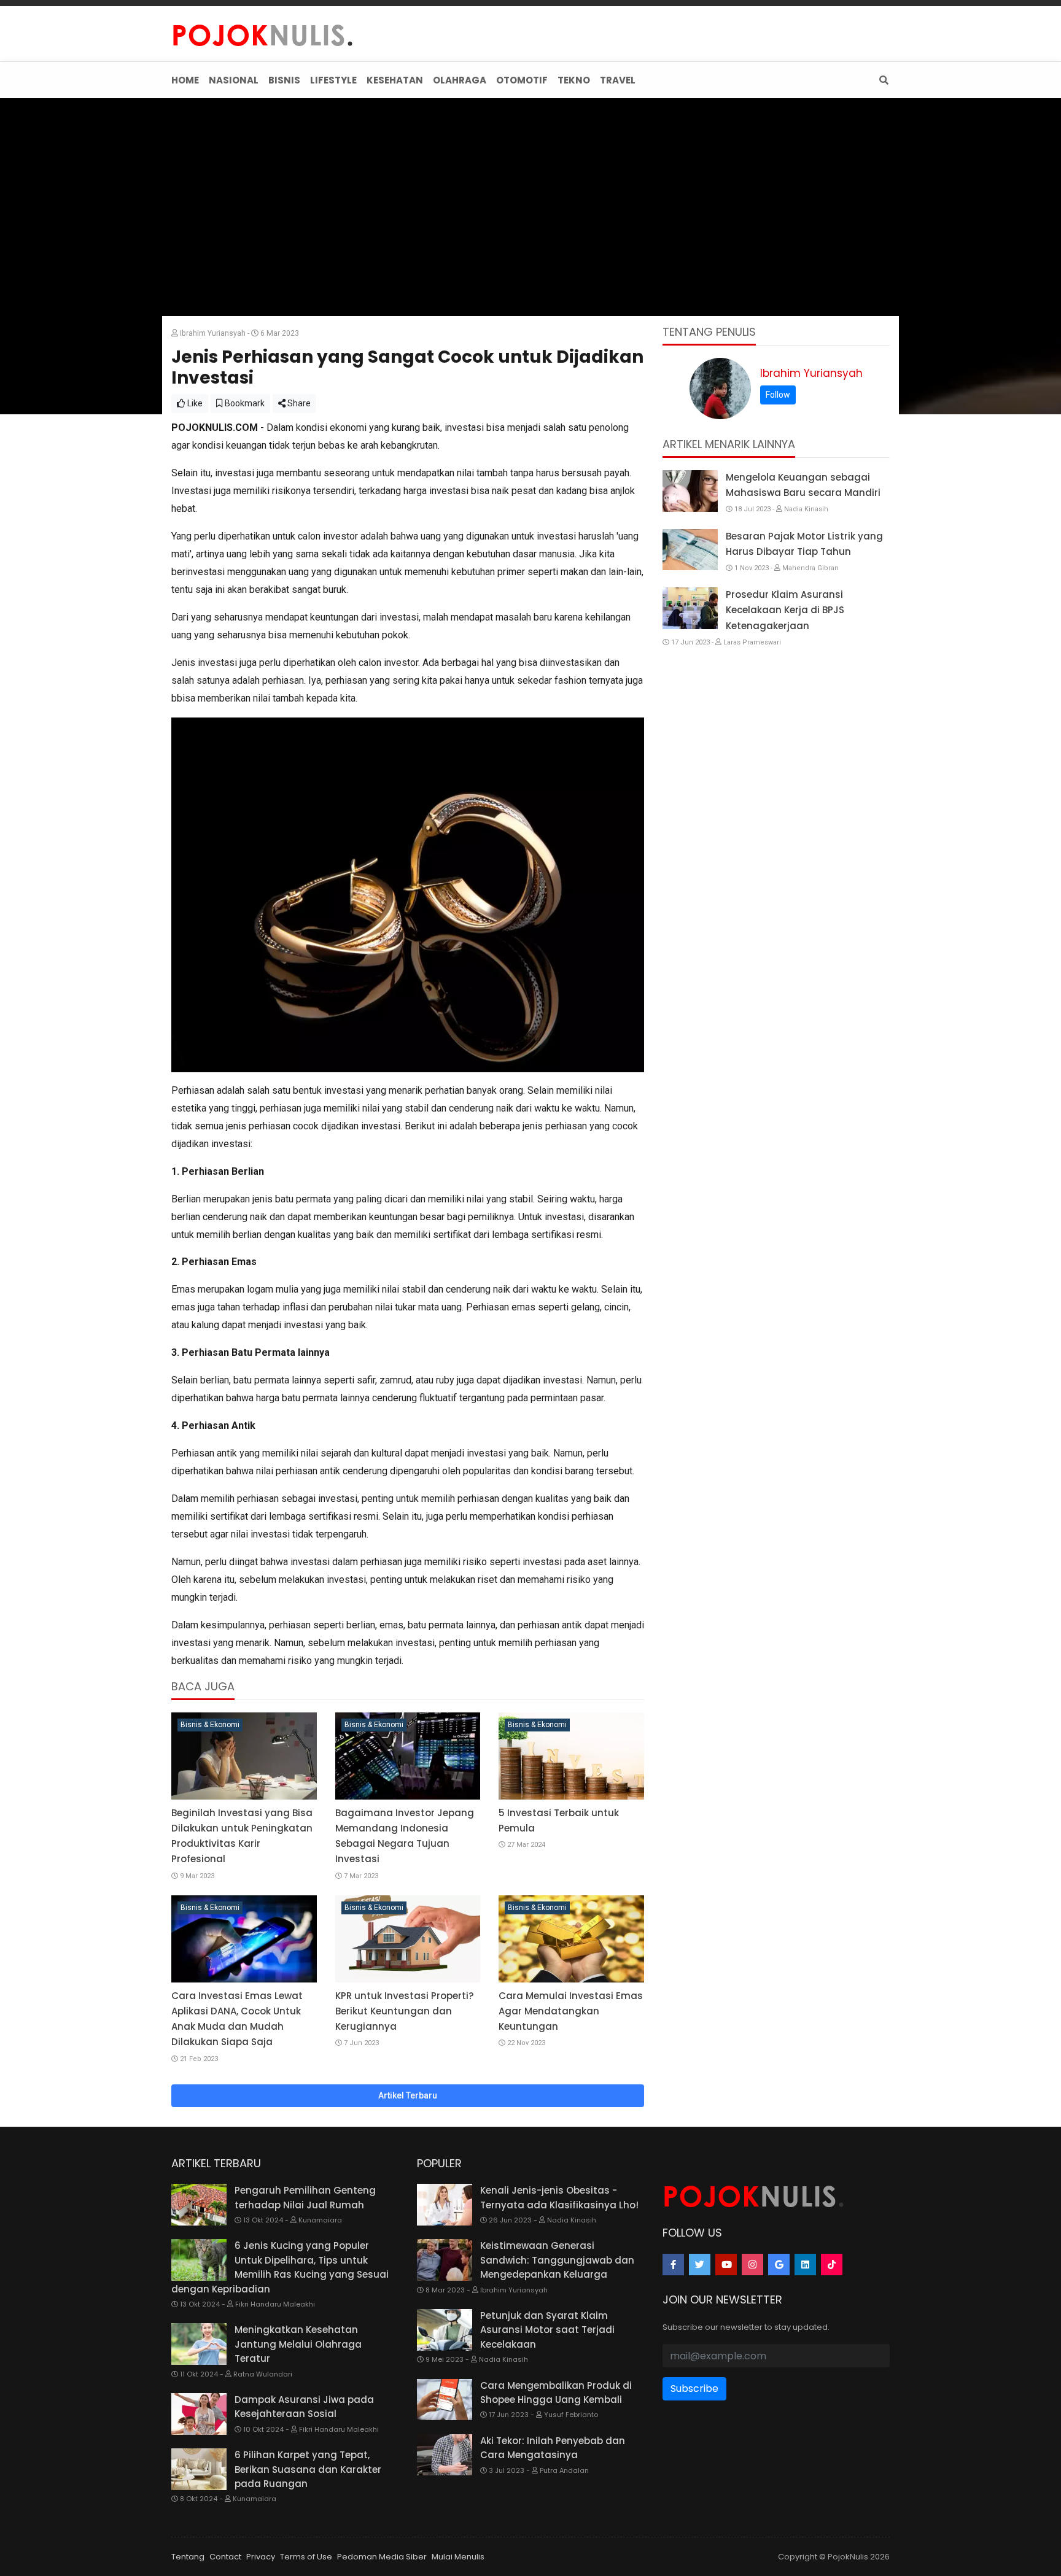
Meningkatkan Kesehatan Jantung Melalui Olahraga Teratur (298, 2344)
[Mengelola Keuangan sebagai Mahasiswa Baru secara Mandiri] (690, 491)
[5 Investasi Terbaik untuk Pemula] (571, 1756)
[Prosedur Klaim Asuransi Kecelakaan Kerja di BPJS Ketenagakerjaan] (690, 608)
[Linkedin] (805, 2265)
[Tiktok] (832, 2265)
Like (194, 403)
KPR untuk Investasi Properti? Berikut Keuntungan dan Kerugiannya (404, 2011)
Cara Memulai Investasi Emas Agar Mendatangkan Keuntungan (571, 2011)
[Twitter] (700, 2265)
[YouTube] (726, 2265)
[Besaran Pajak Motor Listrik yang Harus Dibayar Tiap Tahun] (690, 550)
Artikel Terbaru (408, 2095)
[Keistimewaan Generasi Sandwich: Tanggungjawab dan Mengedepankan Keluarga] (445, 2260)
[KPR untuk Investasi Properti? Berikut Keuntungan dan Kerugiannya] (408, 1939)
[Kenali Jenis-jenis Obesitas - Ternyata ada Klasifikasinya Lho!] (445, 2205)
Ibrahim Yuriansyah (811, 373)
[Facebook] (673, 2265)
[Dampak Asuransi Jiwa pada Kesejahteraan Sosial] (199, 2414)
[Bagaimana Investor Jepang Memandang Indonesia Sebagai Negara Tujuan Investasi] (408, 1756)
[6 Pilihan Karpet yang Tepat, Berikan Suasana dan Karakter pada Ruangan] (199, 2469)
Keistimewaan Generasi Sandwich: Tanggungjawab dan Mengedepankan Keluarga (557, 2260)
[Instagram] (752, 2265)
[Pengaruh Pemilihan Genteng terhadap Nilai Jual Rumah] (199, 2205)
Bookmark (244, 403)
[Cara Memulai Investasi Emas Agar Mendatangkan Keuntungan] (571, 1939)
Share (298, 403)
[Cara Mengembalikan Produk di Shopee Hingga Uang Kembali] (445, 2400)
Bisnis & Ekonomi (210, 1725)
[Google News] (779, 2265)
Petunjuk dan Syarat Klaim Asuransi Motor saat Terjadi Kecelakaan (547, 2330)
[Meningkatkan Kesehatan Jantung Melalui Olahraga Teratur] (199, 2344)
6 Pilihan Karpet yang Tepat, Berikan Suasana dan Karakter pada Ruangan (308, 2469)
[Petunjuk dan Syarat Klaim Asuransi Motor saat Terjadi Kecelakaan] (445, 2330)
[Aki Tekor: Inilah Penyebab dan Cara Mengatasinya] (445, 2455)
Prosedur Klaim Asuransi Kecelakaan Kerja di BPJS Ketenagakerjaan (785, 610)
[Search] (881, 80)
